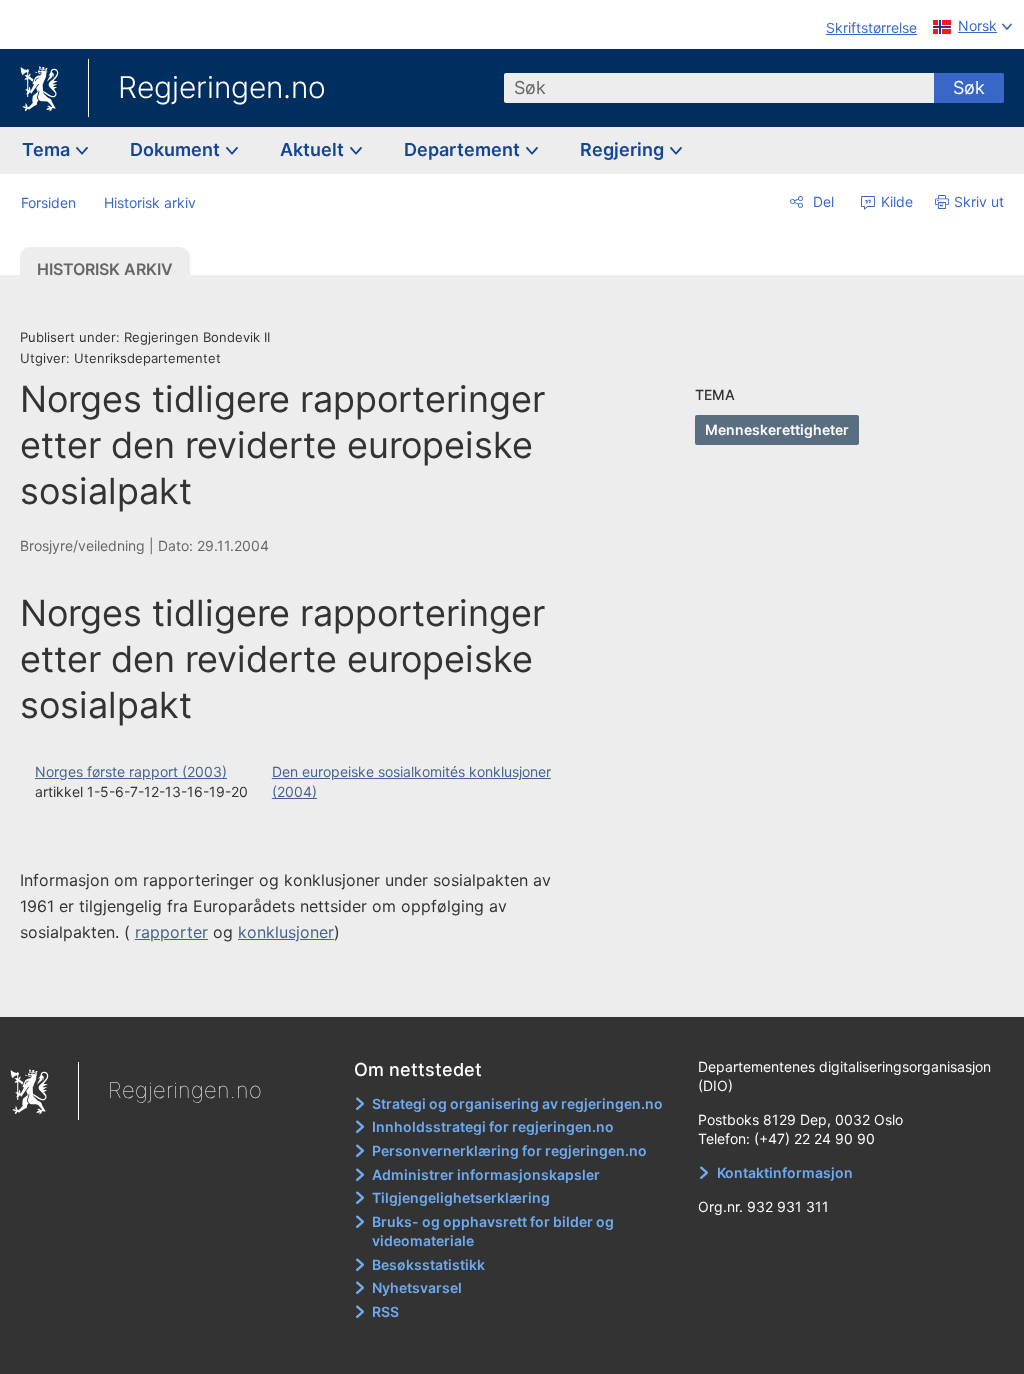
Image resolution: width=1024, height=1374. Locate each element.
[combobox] (719, 88)
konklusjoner (286, 932)
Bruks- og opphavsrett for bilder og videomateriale (493, 1231)
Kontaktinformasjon (785, 1172)
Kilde (895, 201)
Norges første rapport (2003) (131, 771)
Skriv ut (979, 201)
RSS (385, 1311)
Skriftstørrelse (871, 27)
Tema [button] (48, 149)
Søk (969, 87)
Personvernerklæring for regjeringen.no (509, 1150)
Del (821, 201)
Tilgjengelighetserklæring (461, 1197)
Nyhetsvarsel (417, 1287)
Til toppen (305, 987)
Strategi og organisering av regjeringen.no (517, 1103)
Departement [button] (464, 149)
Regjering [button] (624, 149)
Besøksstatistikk (428, 1264)
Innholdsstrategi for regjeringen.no (493, 1126)
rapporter (171, 932)
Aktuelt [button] (314, 149)
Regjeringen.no (222, 87)
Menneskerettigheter (777, 429)
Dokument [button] (177, 149)
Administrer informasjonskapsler (486, 1174)
